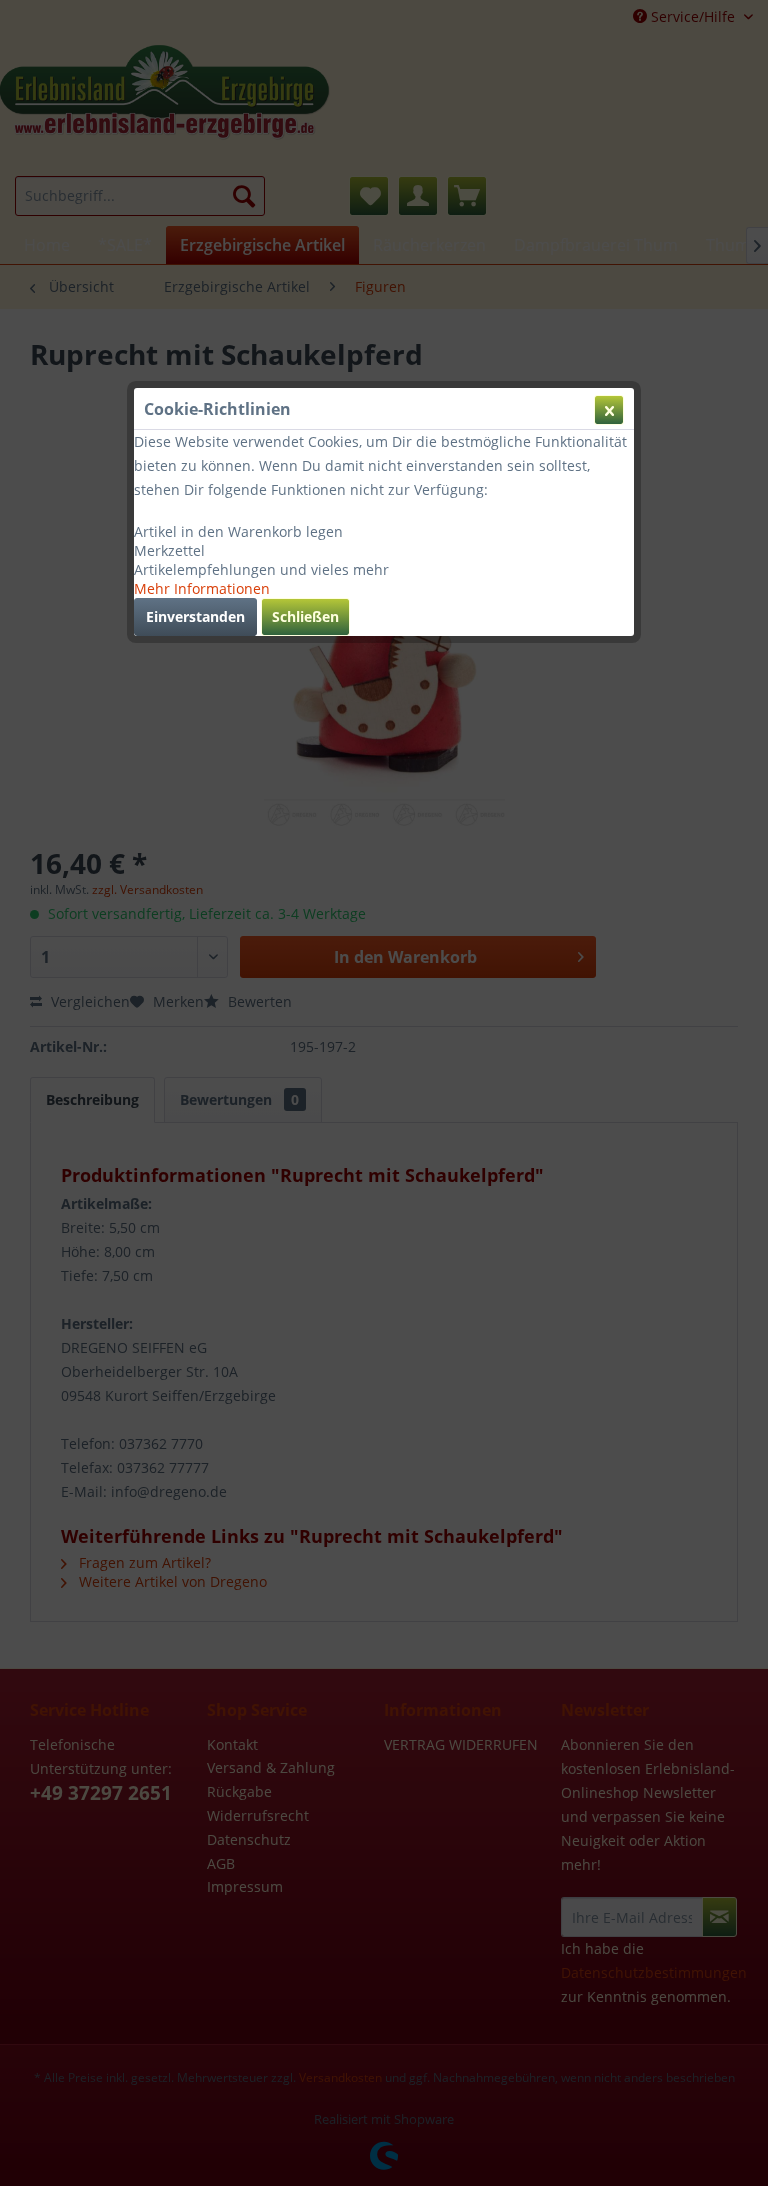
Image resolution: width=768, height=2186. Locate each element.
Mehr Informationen (202, 588)
